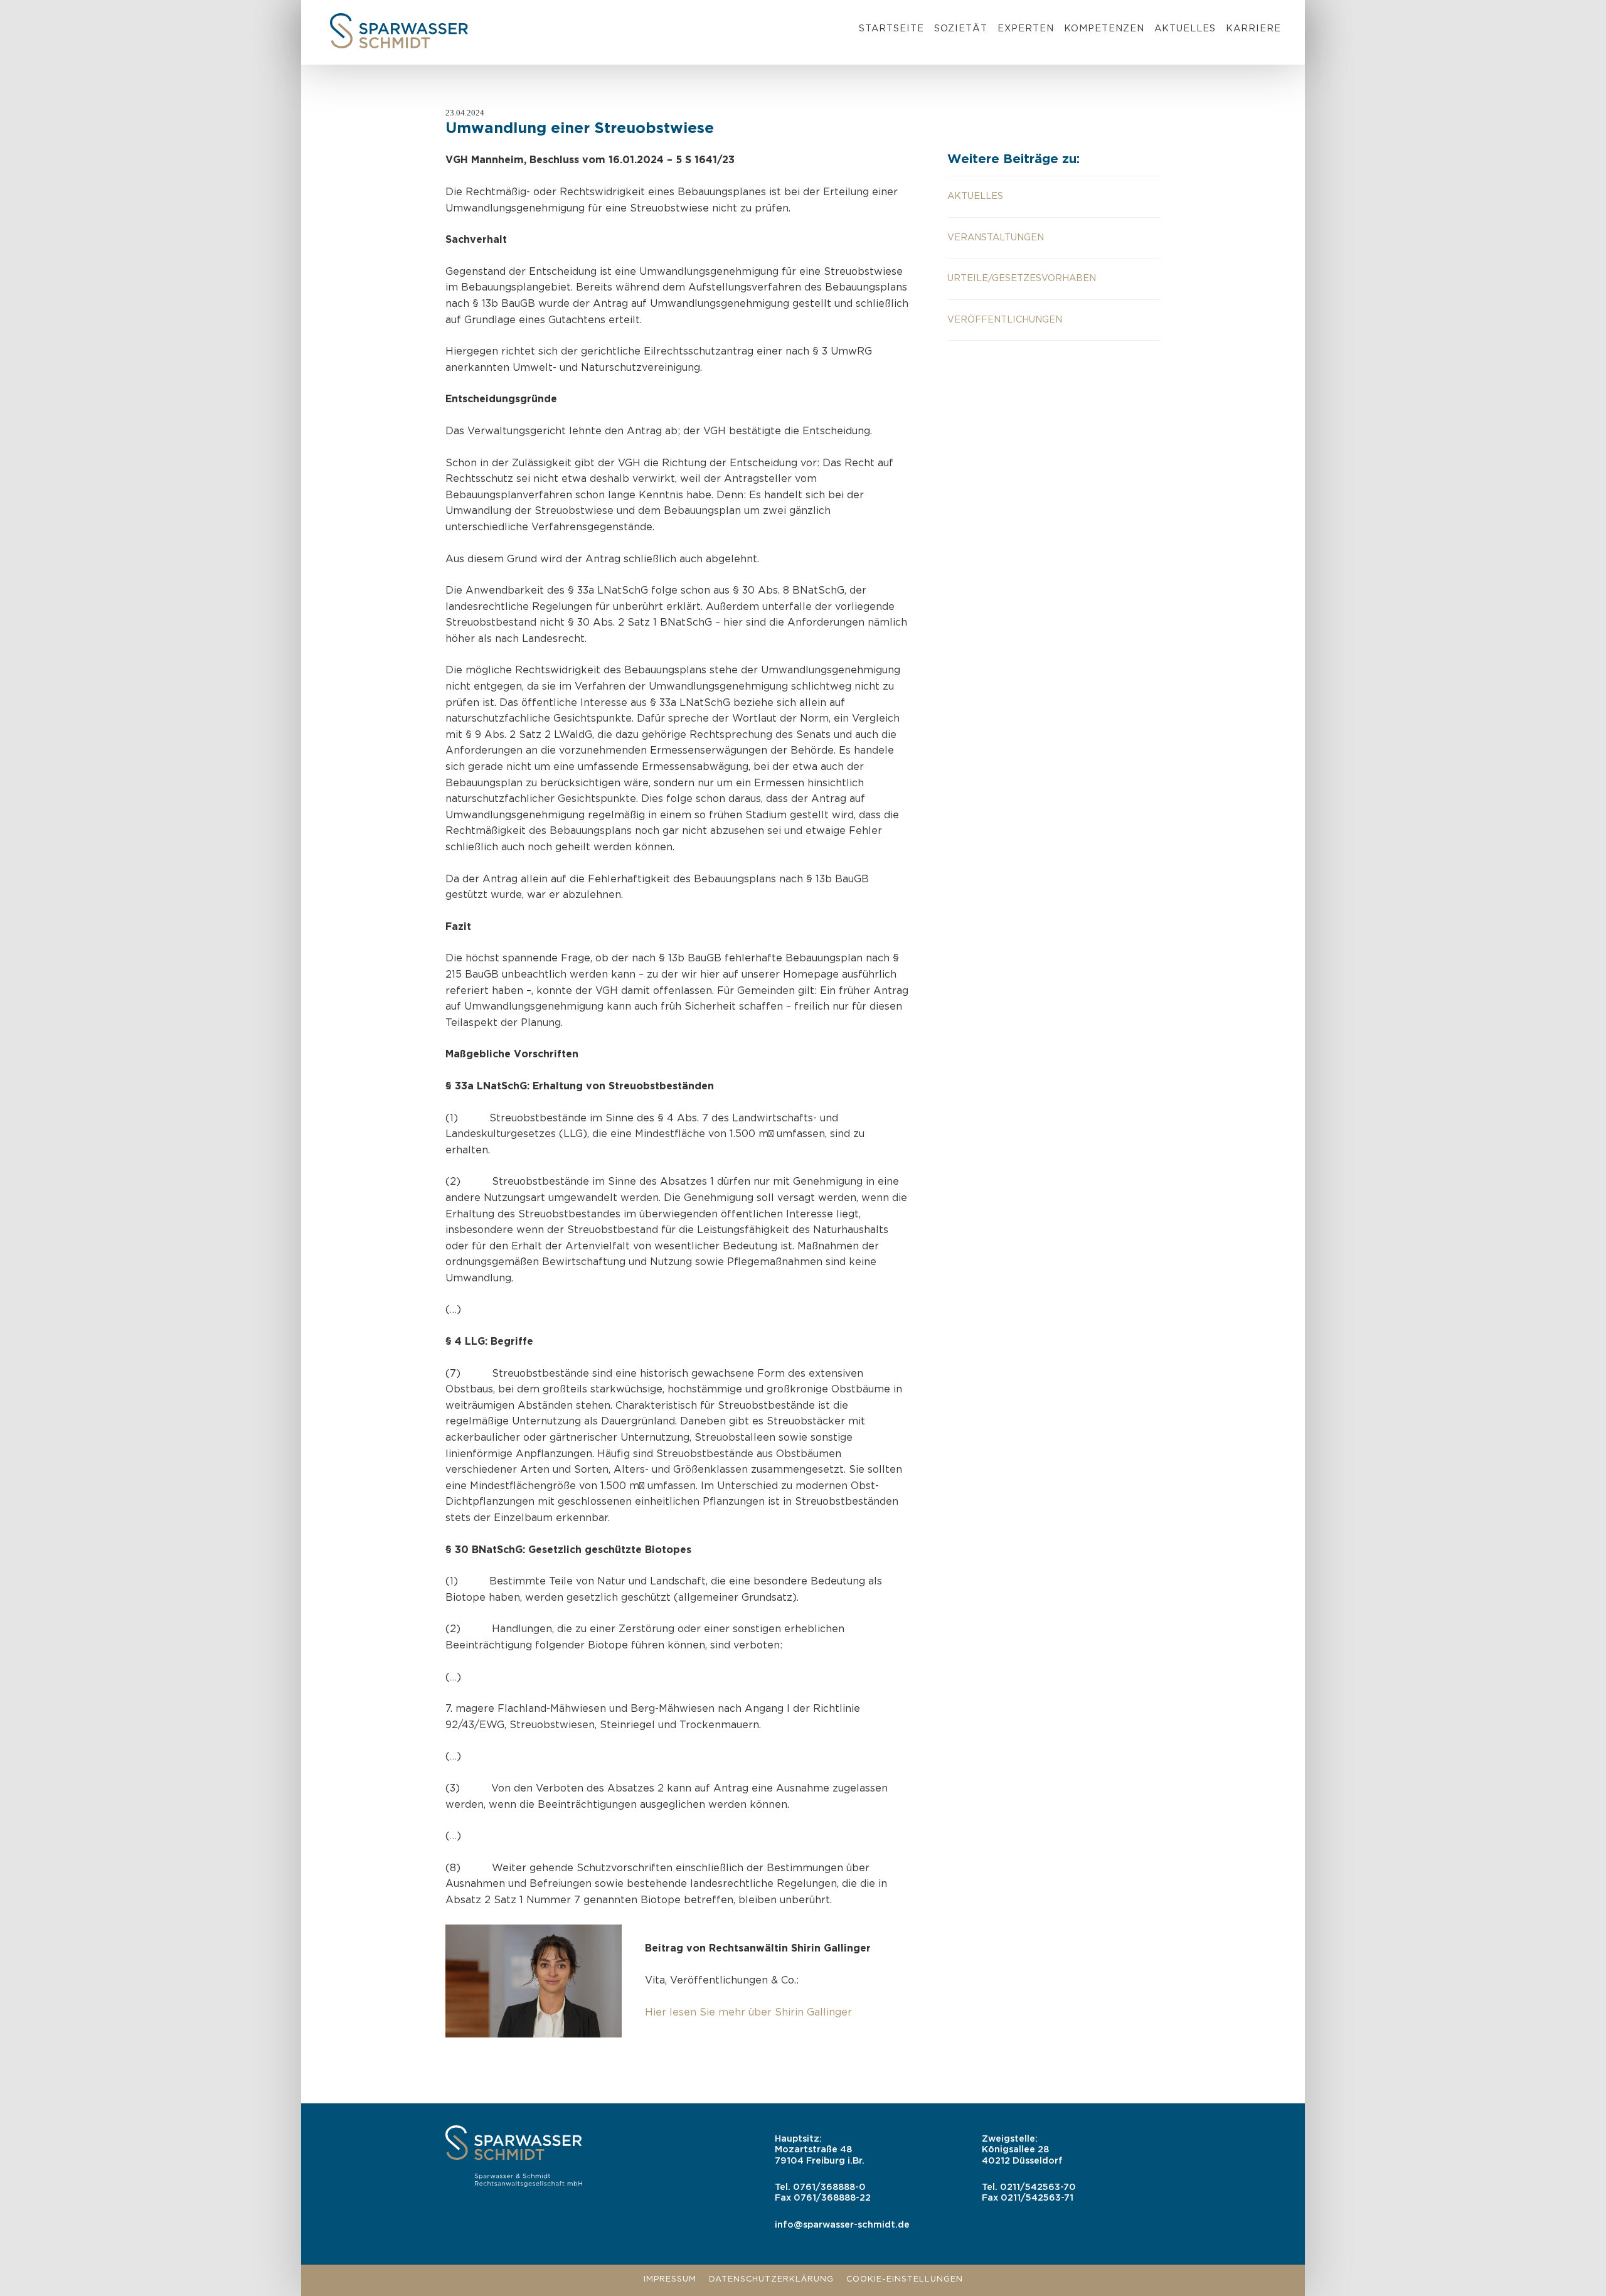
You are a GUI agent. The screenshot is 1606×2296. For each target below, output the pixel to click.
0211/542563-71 (1037, 2198)
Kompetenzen (1104, 29)
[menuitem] (891, 31)
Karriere (1253, 29)
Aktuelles (1185, 29)
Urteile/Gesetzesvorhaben (1022, 278)
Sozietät (961, 29)
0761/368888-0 (829, 2187)
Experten (1026, 29)
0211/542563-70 (1038, 2187)
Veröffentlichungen (1005, 320)
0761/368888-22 (832, 2198)
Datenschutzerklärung (771, 2279)
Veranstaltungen (996, 238)
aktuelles (975, 196)
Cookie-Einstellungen (905, 2279)
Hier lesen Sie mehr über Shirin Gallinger (748, 2013)
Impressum (670, 2279)
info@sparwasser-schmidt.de (842, 2225)
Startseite (891, 29)
